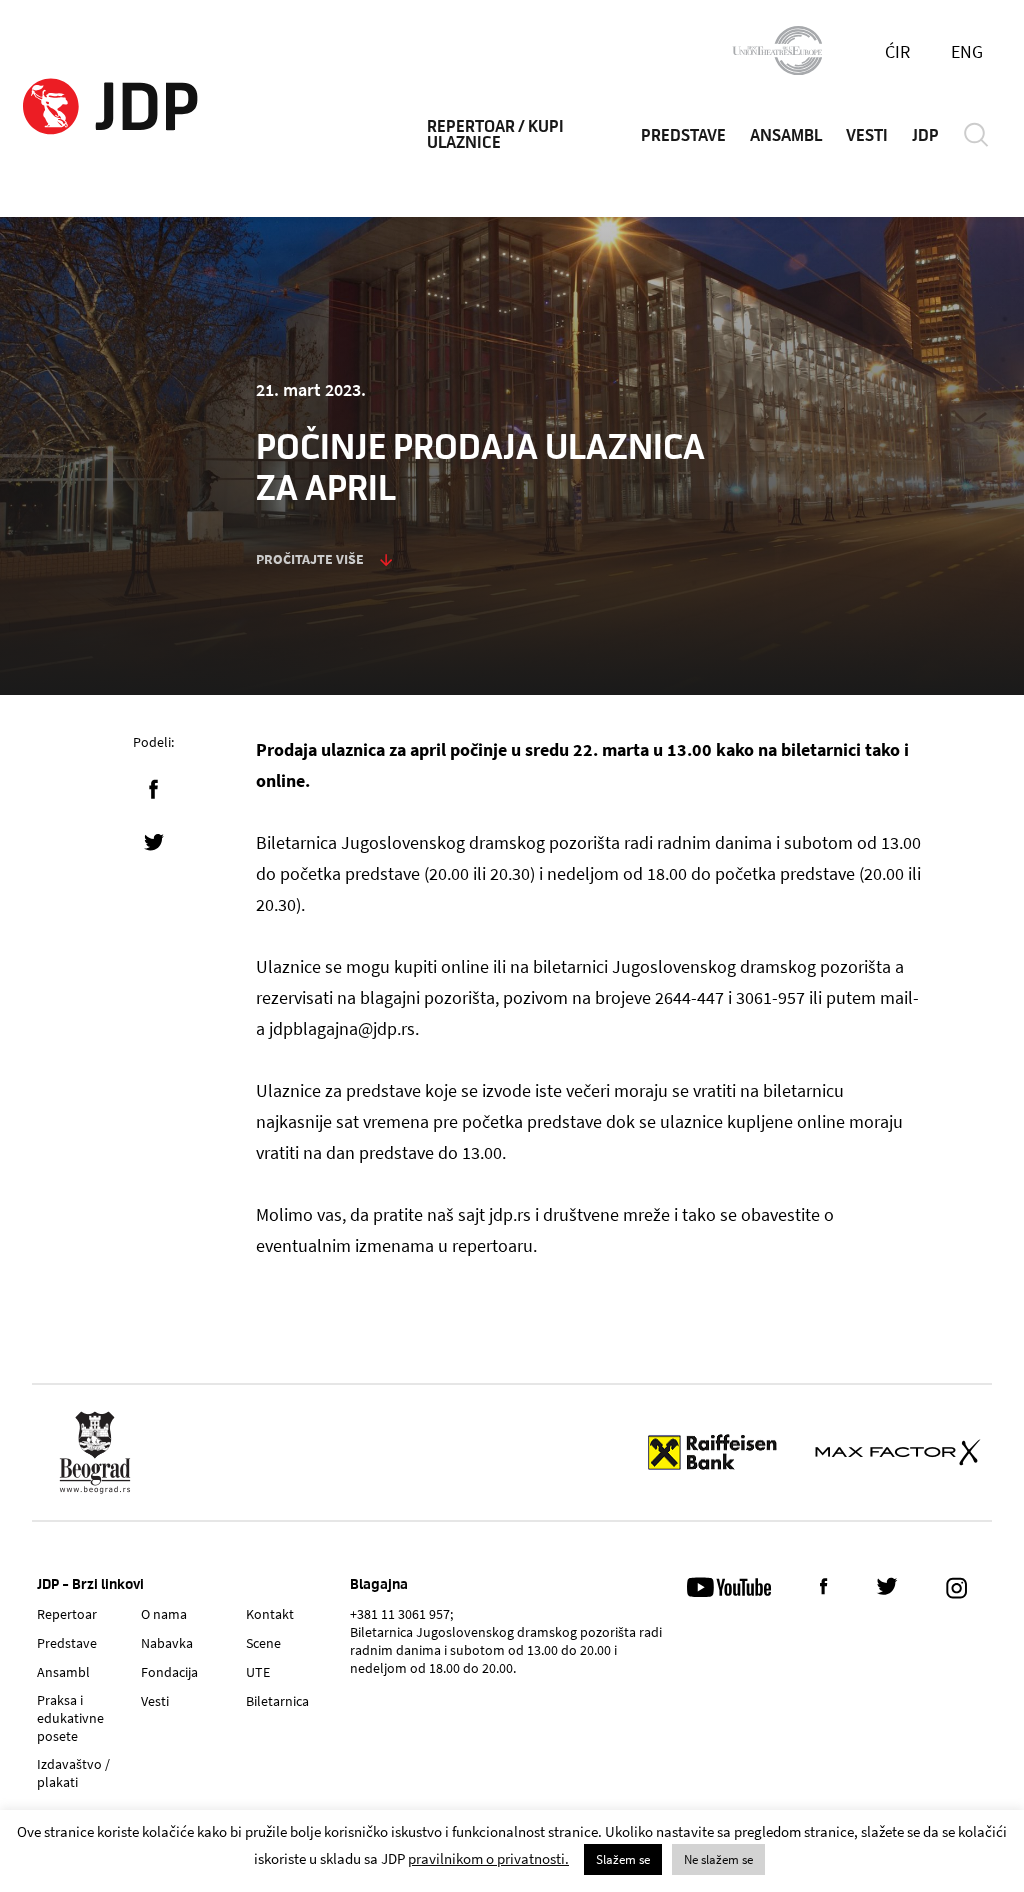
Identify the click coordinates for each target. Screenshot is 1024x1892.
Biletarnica (277, 1701)
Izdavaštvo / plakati (73, 1773)
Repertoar (67, 1614)
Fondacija (169, 1672)
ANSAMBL (786, 136)
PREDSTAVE (683, 136)
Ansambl (63, 1672)
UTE (258, 1672)
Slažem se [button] (623, 1859)
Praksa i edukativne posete (70, 1718)
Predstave (67, 1643)
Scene (263, 1643)
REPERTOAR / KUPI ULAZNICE (495, 135)
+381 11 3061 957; (401, 1614)
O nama (164, 1614)
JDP (925, 136)
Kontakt (270, 1614)
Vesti (155, 1701)
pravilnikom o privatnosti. (488, 1858)
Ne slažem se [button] (718, 1859)
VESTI (867, 136)
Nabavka (167, 1643)
